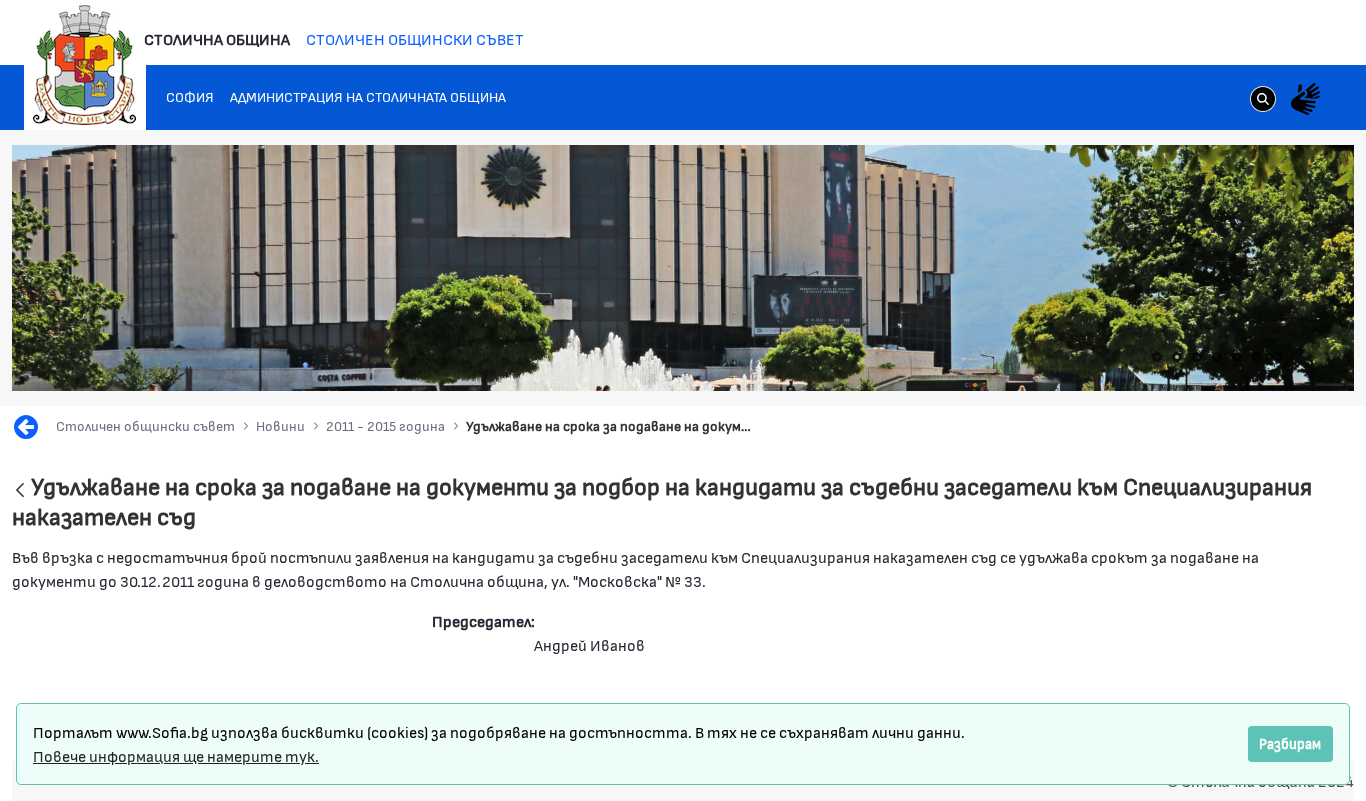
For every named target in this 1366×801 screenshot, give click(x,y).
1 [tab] (1157, 357)
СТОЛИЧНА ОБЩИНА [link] (217, 38)
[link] (1263, 101)
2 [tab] (1177, 357)
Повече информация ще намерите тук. (176, 755)
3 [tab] (1197, 357)
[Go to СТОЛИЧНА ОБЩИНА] (85, 65)
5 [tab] (1237, 357)
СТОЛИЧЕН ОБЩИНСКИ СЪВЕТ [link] (415, 38)
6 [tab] (1257, 357)
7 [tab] (1277, 357)
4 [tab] (1217, 357)
